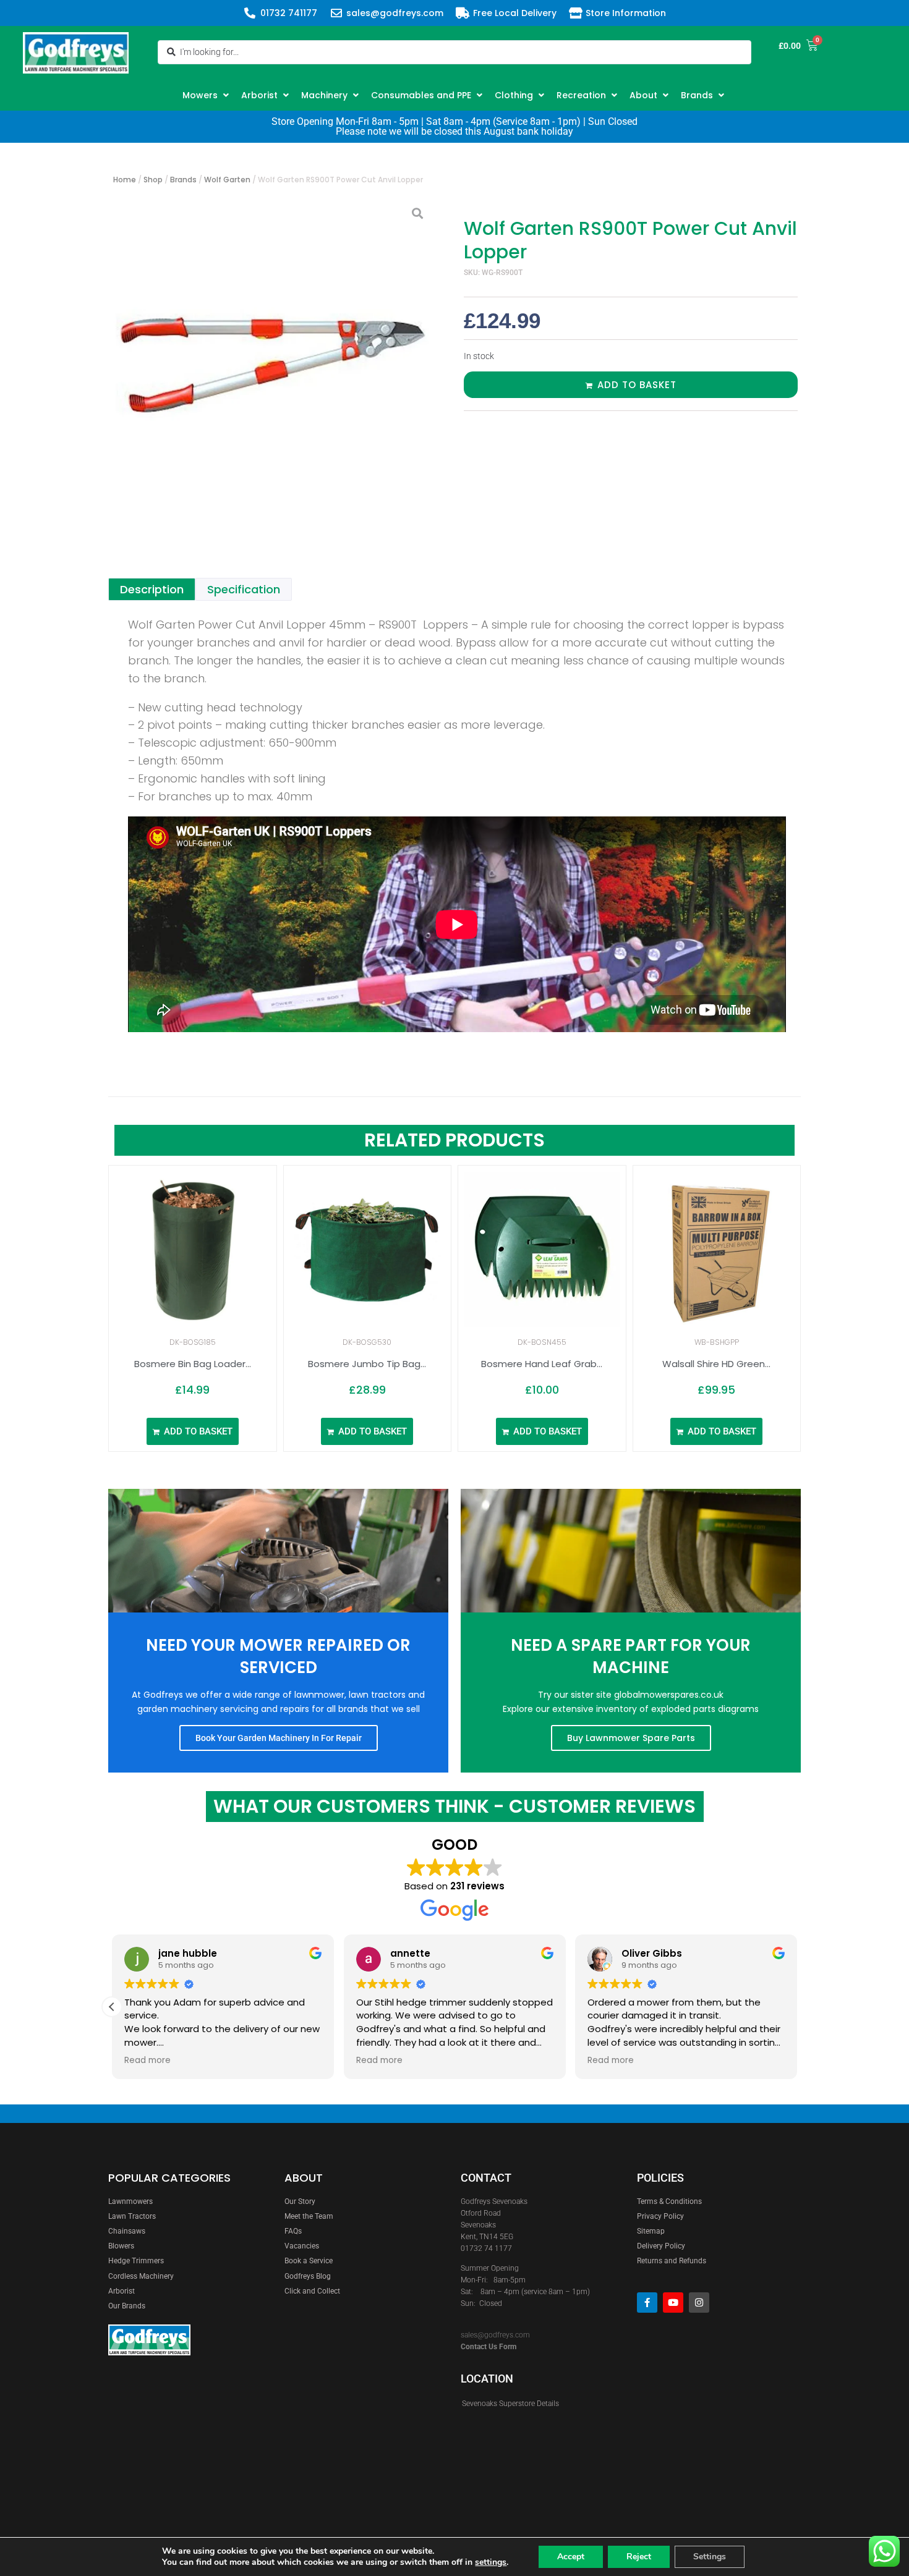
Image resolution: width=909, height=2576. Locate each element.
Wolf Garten (227, 180)
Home (125, 180)
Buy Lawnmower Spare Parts (631, 1738)
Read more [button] (147, 2061)
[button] (207, 95)
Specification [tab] (244, 589)
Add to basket (637, 385)
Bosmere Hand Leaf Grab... (542, 1364)
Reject (639, 2557)
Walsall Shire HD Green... (716, 1364)
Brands (183, 180)
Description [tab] (152, 589)
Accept (571, 2557)
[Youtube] (673, 2303)
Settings (710, 2557)
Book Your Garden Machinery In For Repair (279, 1738)
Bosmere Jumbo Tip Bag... (367, 1364)
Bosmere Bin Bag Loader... (193, 1364)
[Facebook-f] (647, 2303)
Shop (153, 180)
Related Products (454, 1140)
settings (491, 2562)
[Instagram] (699, 2303)
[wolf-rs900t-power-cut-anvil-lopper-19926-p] (272, 358)
